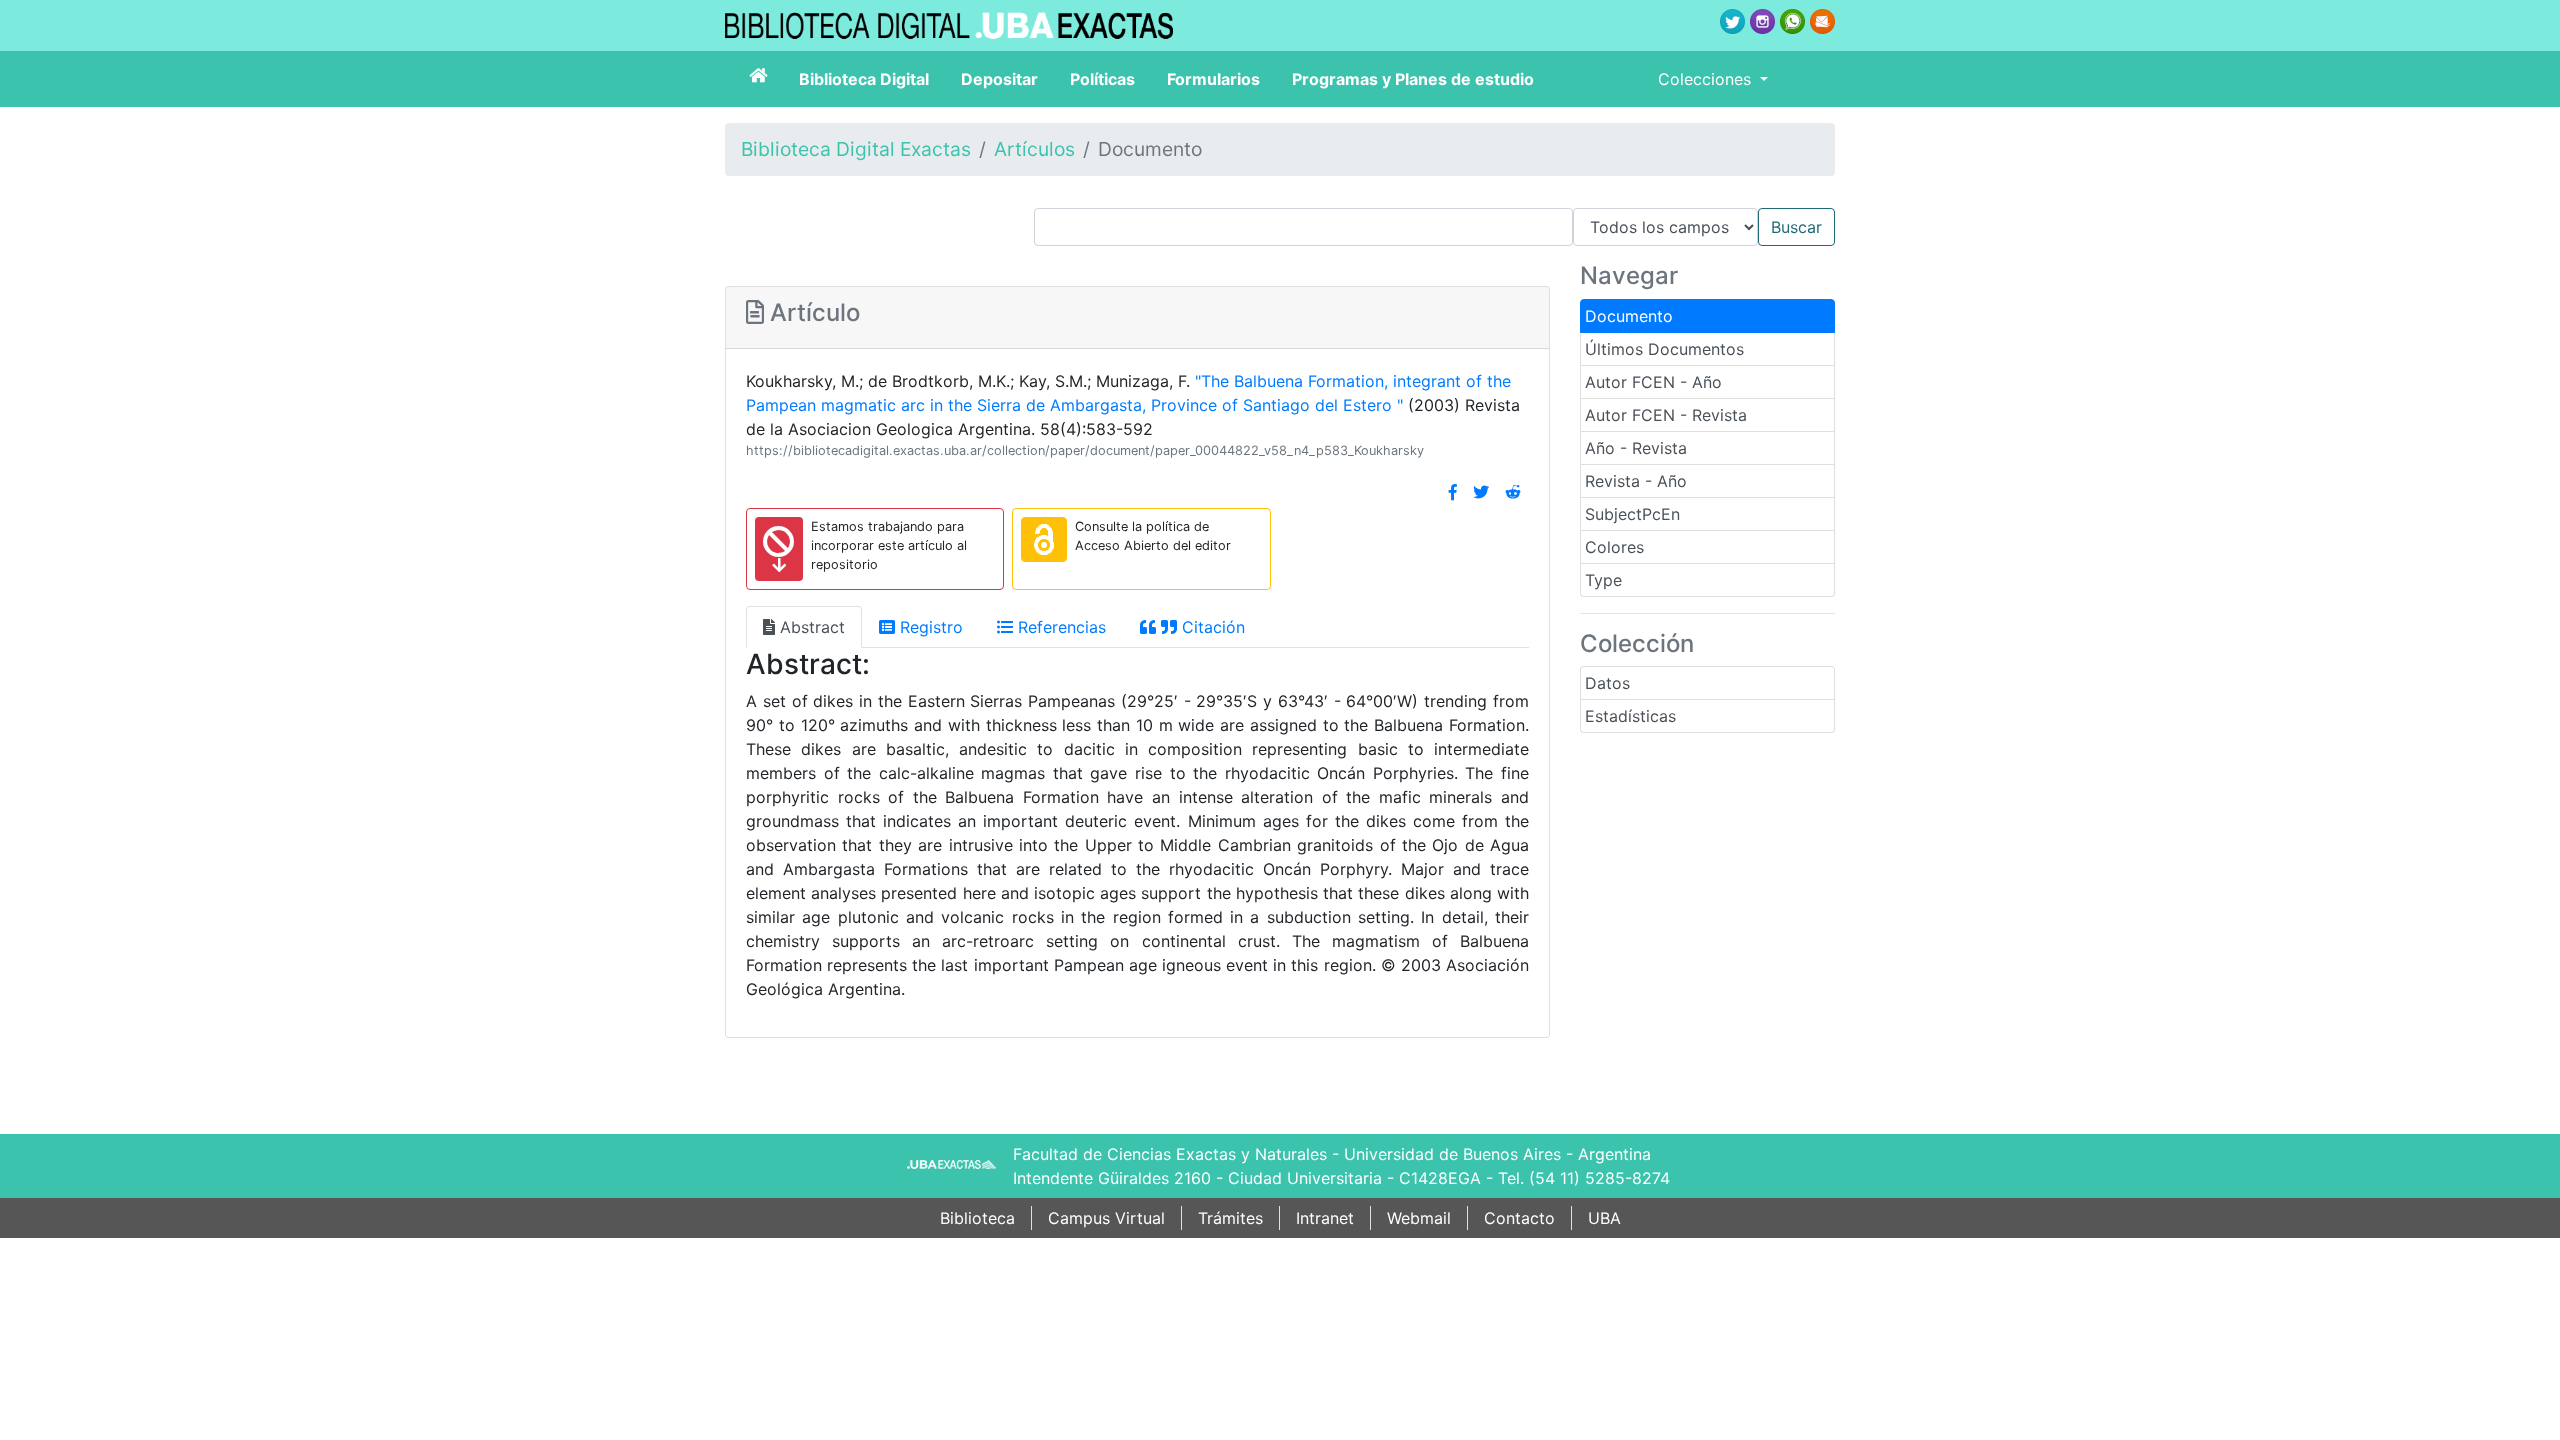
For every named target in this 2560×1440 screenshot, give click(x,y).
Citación (1211, 627)
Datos (1607, 683)
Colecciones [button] (1707, 79)
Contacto (1519, 1218)
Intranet (1325, 1218)
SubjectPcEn (1632, 514)
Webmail (1419, 1218)
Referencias (1059, 627)
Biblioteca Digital (864, 79)
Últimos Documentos (1664, 349)
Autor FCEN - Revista (1666, 415)
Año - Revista (1636, 448)
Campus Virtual (1106, 1218)
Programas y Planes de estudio (1413, 79)
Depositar (999, 79)
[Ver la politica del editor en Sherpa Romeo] (1044, 539)
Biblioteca (977, 1218)
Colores (1614, 547)
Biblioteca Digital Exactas (856, 149)
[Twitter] (1481, 492)
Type (1603, 580)
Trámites (1230, 1218)
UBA (1604, 1218)
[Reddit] (1513, 492)
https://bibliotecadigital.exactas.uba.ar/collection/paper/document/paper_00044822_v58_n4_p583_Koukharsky (1085, 450)
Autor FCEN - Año (1653, 382)
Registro (929, 627)
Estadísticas (1630, 716)
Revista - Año (1636, 481)
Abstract (810, 627)
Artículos (1034, 149)
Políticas (1102, 79)
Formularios (1213, 79)
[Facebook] (1453, 492)
